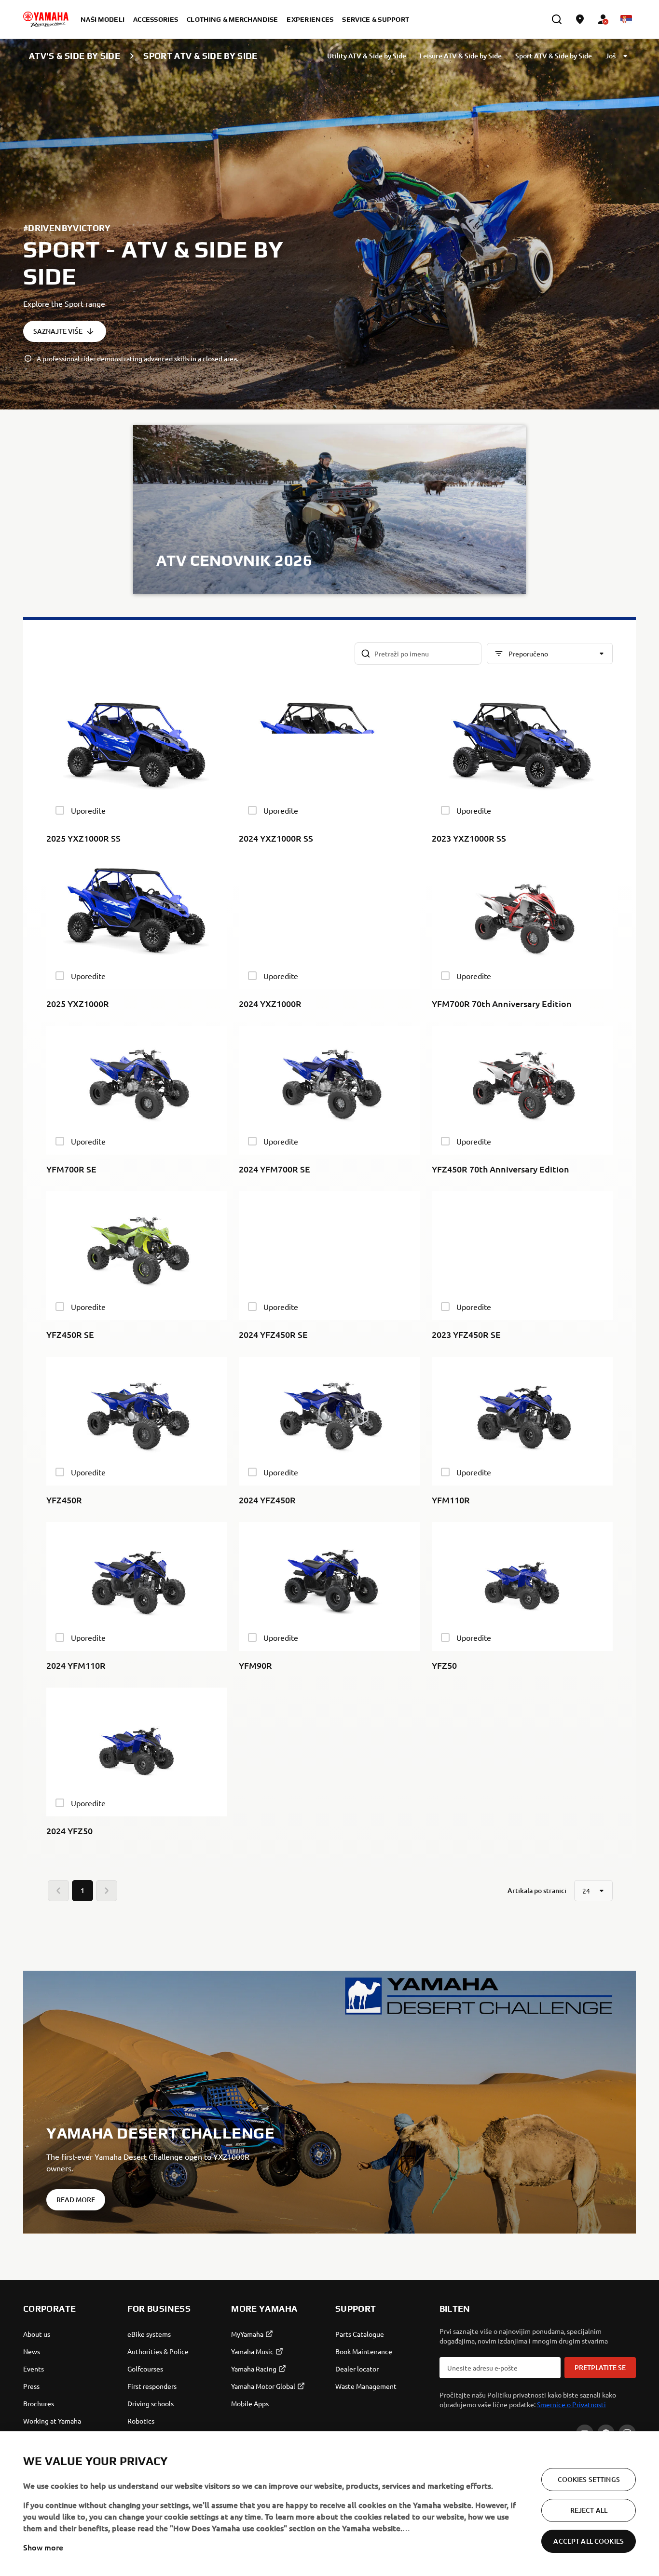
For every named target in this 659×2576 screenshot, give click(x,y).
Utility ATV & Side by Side (367, 56)
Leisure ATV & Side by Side (461, 56)
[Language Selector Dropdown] (626, 19)
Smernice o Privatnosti (571, 2404)
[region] (329, 2504)
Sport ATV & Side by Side (554, 56)
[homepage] (46, 19)
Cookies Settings (589, 2479)
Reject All (589, 2510)
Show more (43, 2547)
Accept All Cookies (589, 2541)
